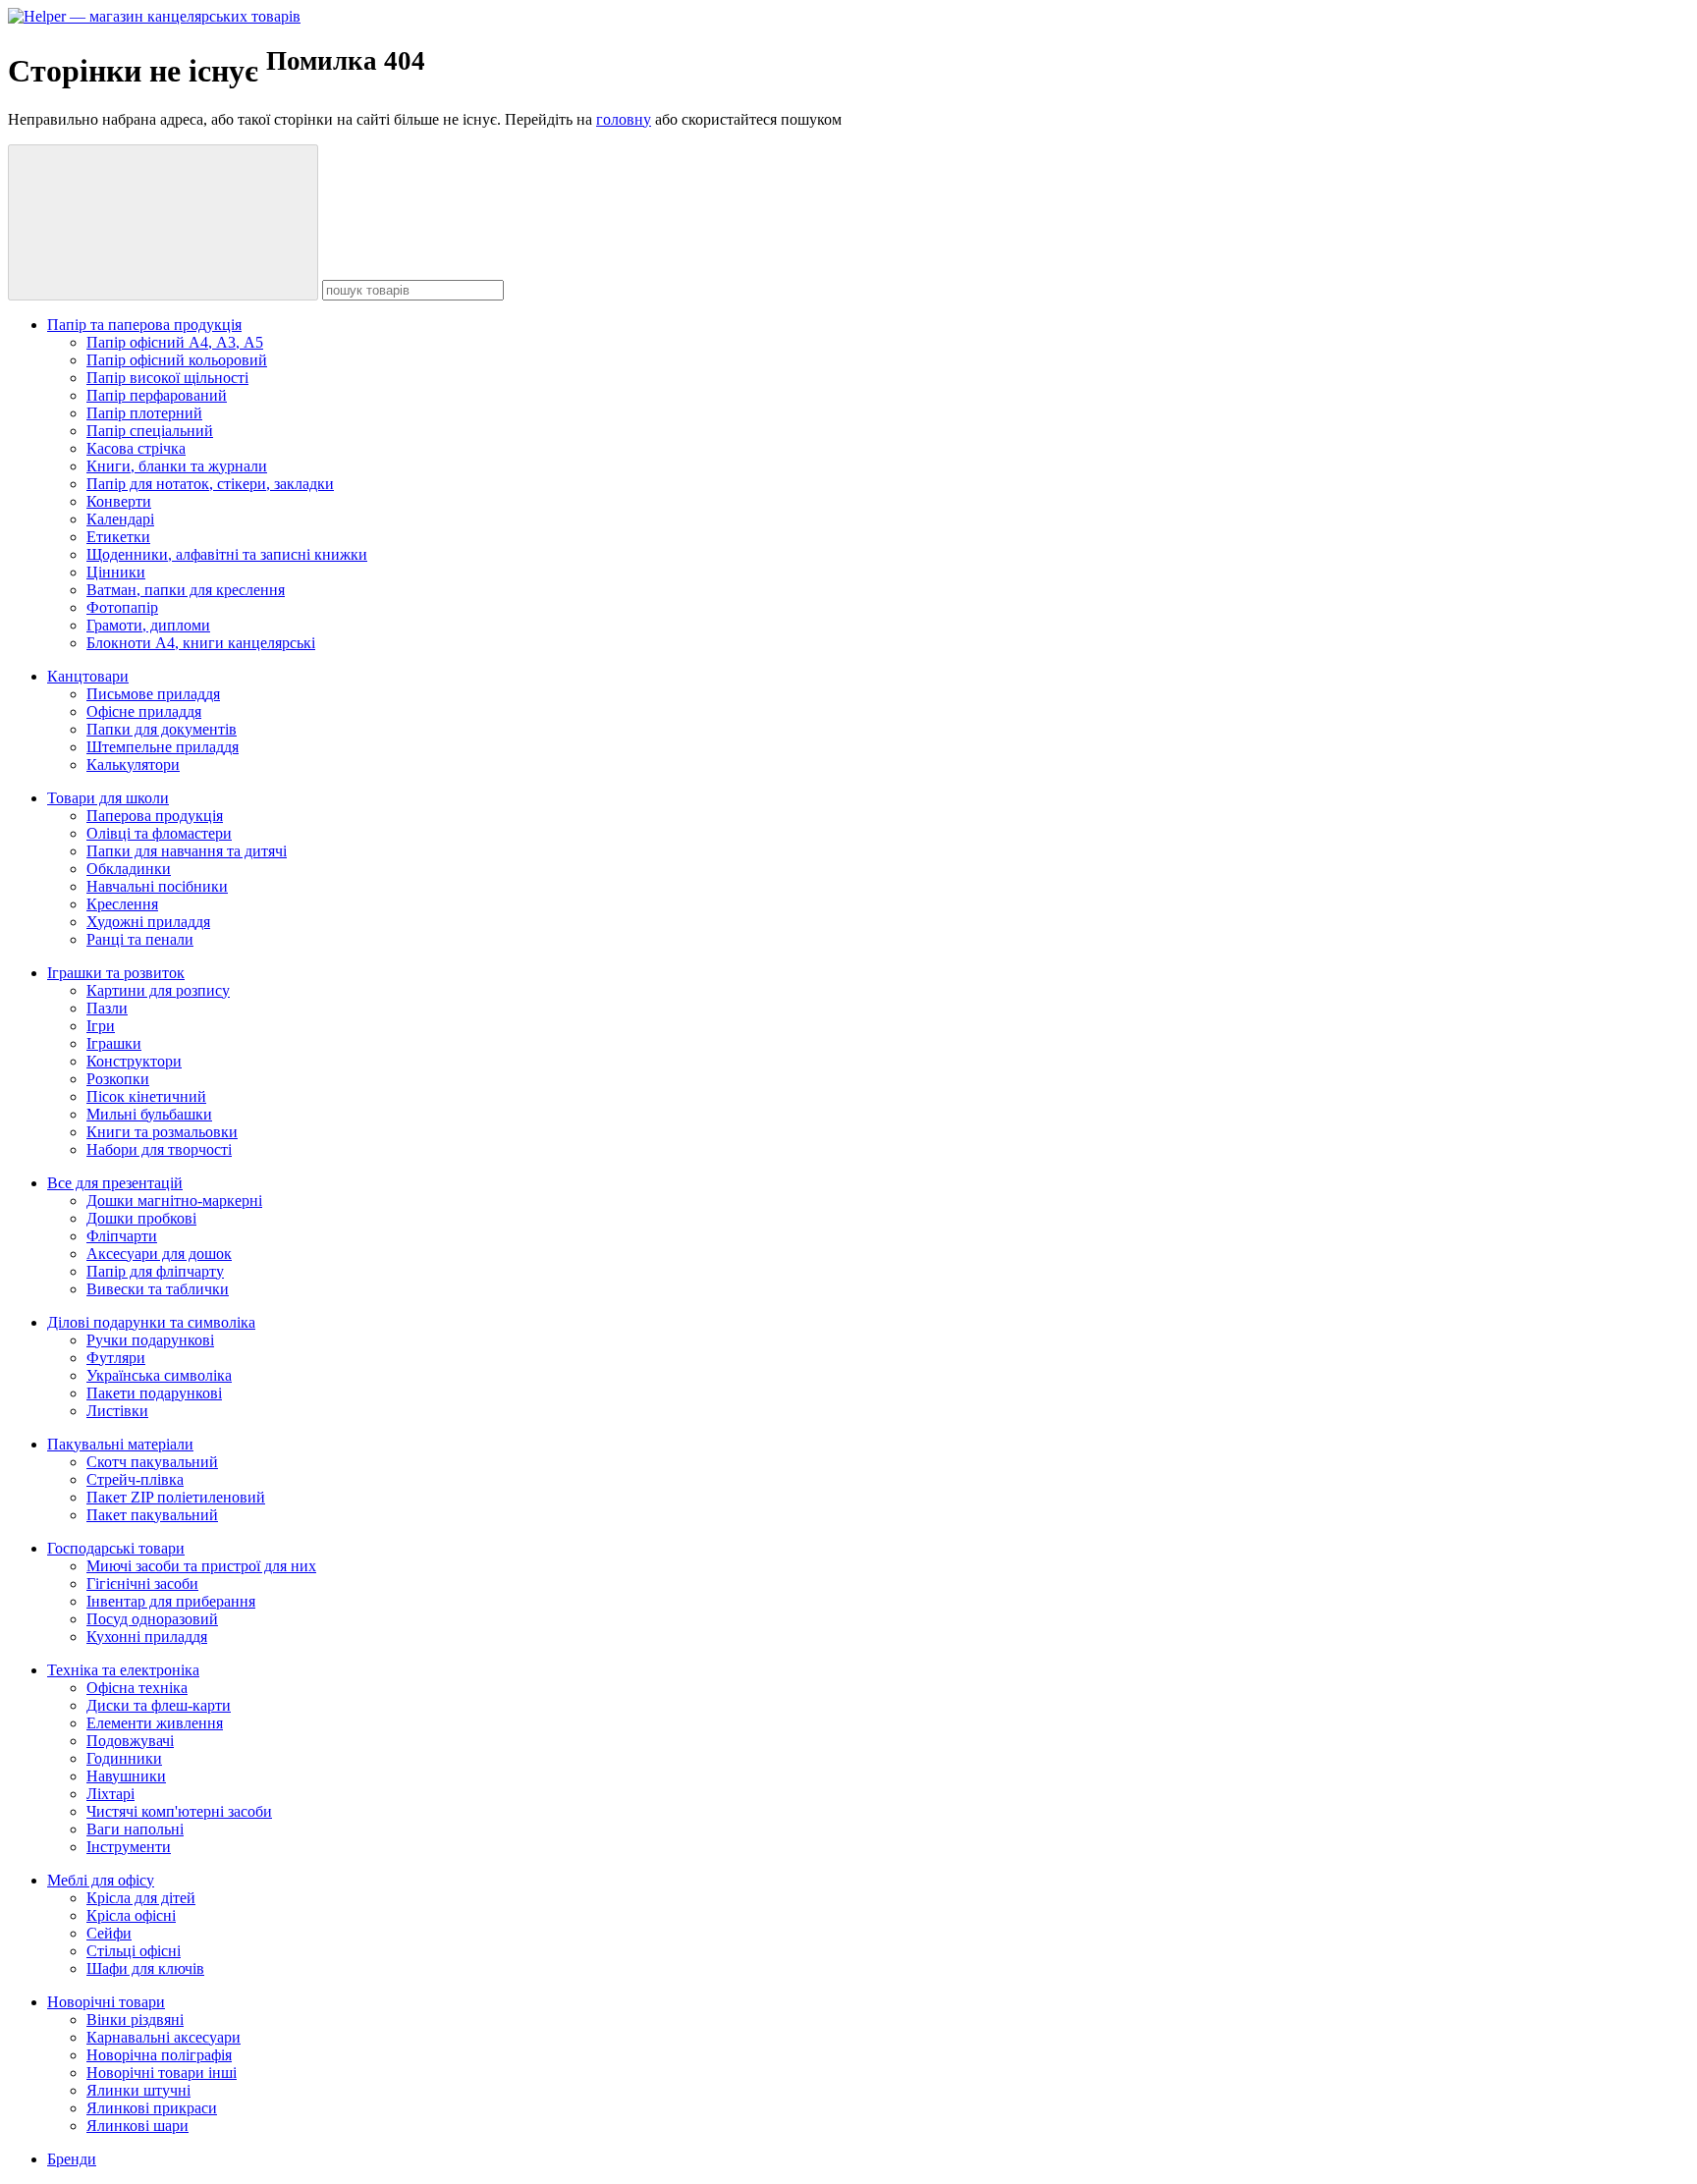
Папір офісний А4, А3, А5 (175, 342)
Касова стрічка (136, 448)
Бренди (72, 2159)
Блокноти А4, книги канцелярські (201, 643)
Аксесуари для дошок (159, 1254)
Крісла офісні (131, 1915)
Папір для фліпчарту (155, 1271)
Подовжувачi (130, 1741)
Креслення (122, 904)
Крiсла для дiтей (141, 1898)
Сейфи (109, 1933)
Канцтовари (88, 676)
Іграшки (114, 1043)
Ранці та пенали (140, 939)
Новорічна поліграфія (159, 2055)
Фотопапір (122, 607)
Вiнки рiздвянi (135, 2020)
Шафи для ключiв (145, 1968)
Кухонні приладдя (147, 1637)
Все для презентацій (115, 1183)
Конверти (119, 501)
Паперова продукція (155, 816)
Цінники (116, 572)
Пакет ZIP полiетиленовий (176, 1497)
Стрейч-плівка (135, 1479)
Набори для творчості (159, 1149)
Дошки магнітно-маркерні (174, 1201)
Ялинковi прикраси (152, 2108)
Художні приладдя (148, 922)
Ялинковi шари (137, 2126)
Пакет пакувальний (152, 1515)
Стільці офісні (134, 1951)
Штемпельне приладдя (163, 747)
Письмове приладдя (153, 694)
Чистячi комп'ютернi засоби (179, 1811)
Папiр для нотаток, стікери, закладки (210, 484)
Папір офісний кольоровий (177, 360)
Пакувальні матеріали (120, 1444)
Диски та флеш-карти (159, 1705)
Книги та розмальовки (162, 1132)
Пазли (107, 1008)
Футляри (116, 1358)
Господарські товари (116, 1548)
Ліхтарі (110, 1794)
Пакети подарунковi (154, 1393)
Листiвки (117, 1411)
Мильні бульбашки (149, 1114)
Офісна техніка (137, 1688)
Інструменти (129, 1847)
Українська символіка (159, 1375)
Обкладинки (129, 869)
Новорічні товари (106, 2002)
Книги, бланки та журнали (177, 466)
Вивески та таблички (158, 1289)
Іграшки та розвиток (116, 973)
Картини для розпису (158, 990)
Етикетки (118, 537)
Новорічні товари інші (162, 2073)
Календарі (120, 519)
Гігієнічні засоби (142, 1583)
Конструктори (134, 1061)
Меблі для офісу (101, 1880)
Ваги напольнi (135, 1829)
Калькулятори (133, 764)
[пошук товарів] (163, 222)
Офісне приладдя (144, 711)
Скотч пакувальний (152, 1462)
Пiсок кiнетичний (146, 1096)
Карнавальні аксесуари (164, 2037)
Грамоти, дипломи (148, 625)
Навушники (126, 1776)
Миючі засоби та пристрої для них (201, 1566)
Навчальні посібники (157, 886)
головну (624, 119)
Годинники (124, 1758)
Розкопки (118, 1079)
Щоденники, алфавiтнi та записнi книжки (227, 554)
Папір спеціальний (150, 431)
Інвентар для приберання (171, 1601)
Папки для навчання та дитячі (187, 851)
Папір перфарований (157, 395)
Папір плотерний (144, 413)
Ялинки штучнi (138, 2090)
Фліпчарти (122, 1236)
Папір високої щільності (167, 378)
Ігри (101, 1026)
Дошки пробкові (141, 1218)
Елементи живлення (155, 1723)
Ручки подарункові (150, 1340)
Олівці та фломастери (159, 833)
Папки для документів (162, 729)
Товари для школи (108, 798)
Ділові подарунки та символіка (151, 1322)
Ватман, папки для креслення (186, 590)
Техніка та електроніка (123, 1670)
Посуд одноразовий (152, 1619)
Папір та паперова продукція (144, 325)
